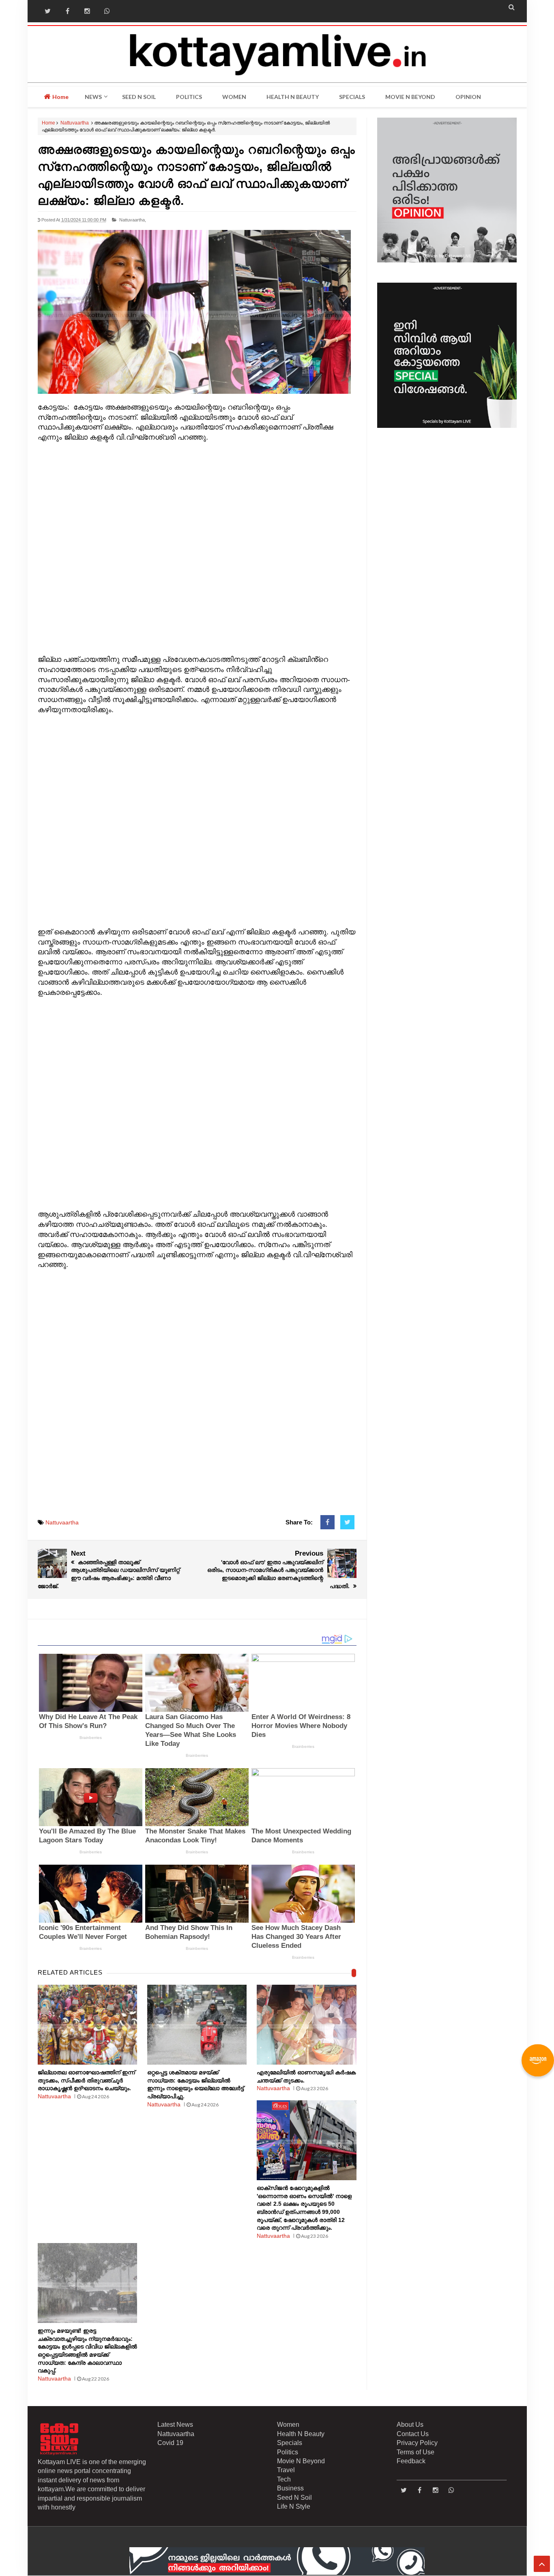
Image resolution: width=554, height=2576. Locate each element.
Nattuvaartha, (133, 220)
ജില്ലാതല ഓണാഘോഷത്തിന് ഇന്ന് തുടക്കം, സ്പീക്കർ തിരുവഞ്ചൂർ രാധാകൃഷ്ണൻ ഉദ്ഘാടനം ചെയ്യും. (86, 2080)
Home (60, 97)
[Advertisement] (197, 549)
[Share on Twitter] (347, 1522)
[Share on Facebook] (327, 1522)
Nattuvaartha (75, 123)
